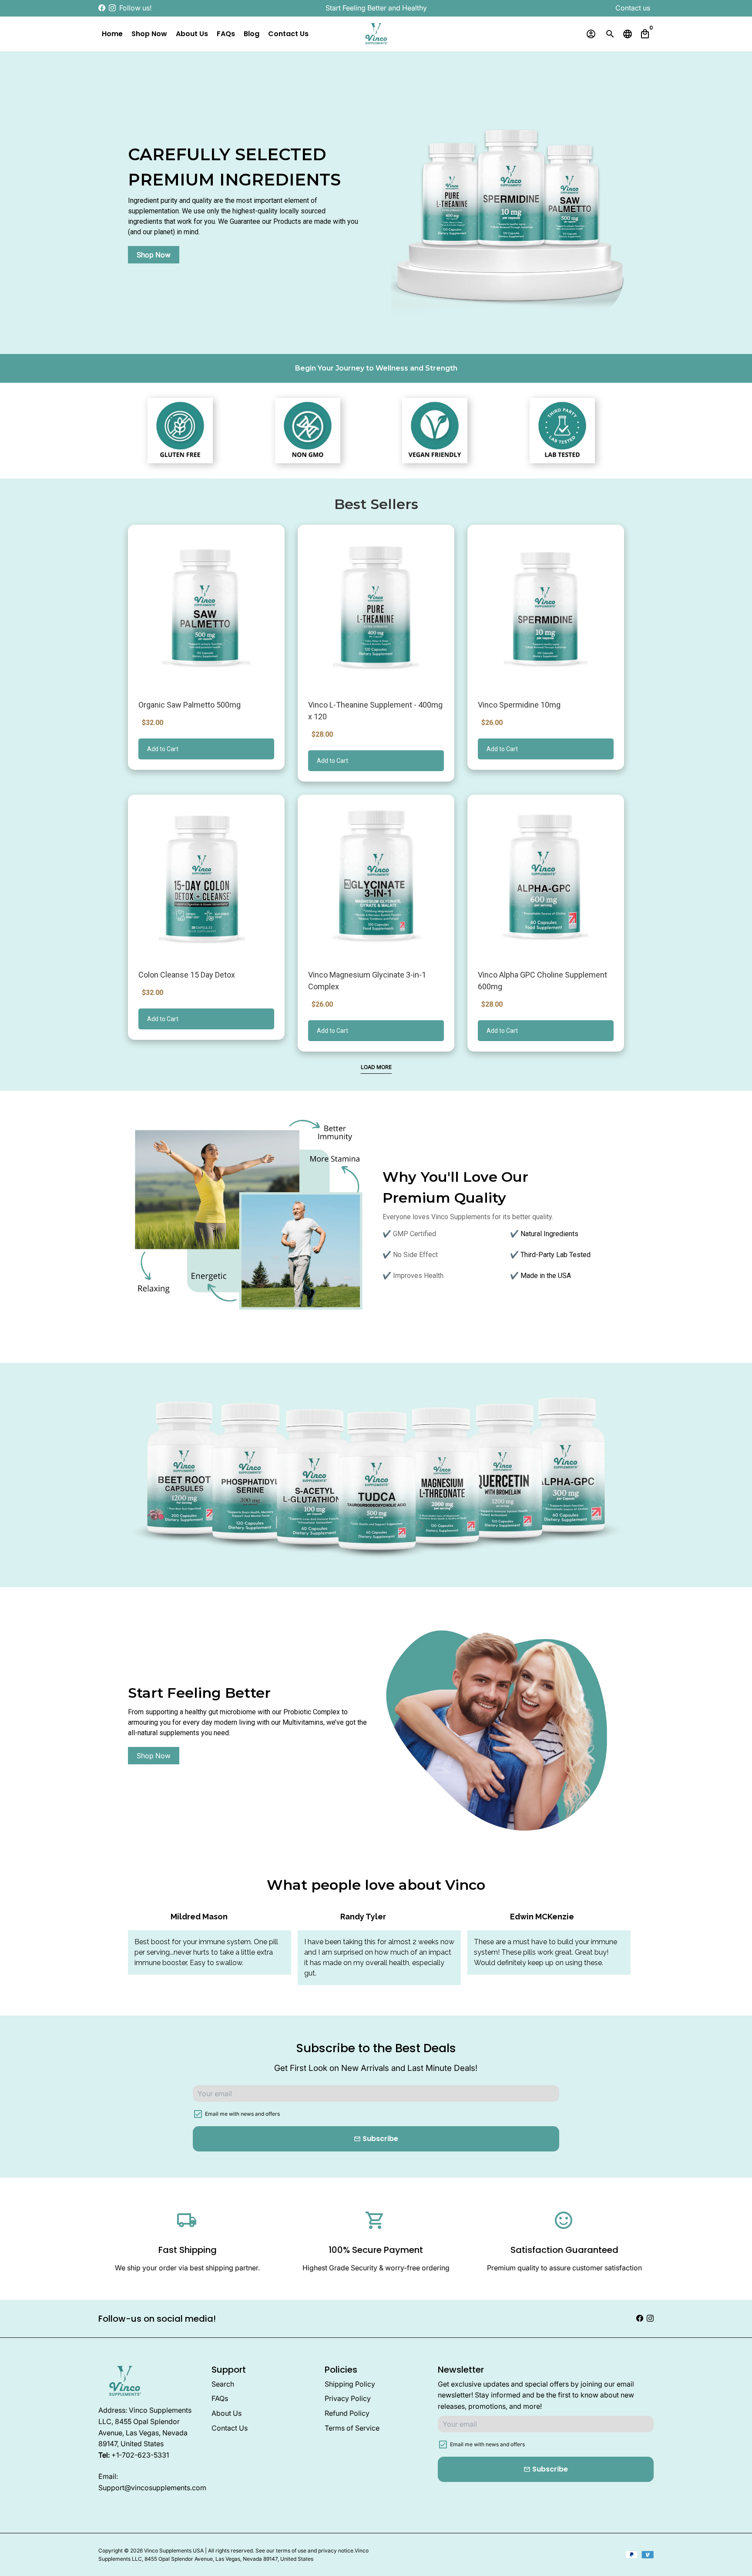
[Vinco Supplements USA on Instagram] (112, 8)
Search (223, 2384)
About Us (192, 34)
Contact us (633, 8)
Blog (252, 34)
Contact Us (288, 34)
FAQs (226, 34)
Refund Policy (347, 2413)
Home (112, 34)
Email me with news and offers (242, 2114)
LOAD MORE (376, 1067)
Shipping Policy (350, 2384)
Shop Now (149, 34)
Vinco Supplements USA (174, 2551)
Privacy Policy (348, 2398)
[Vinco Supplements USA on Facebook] (102, 8)
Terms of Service (352, 2428)
